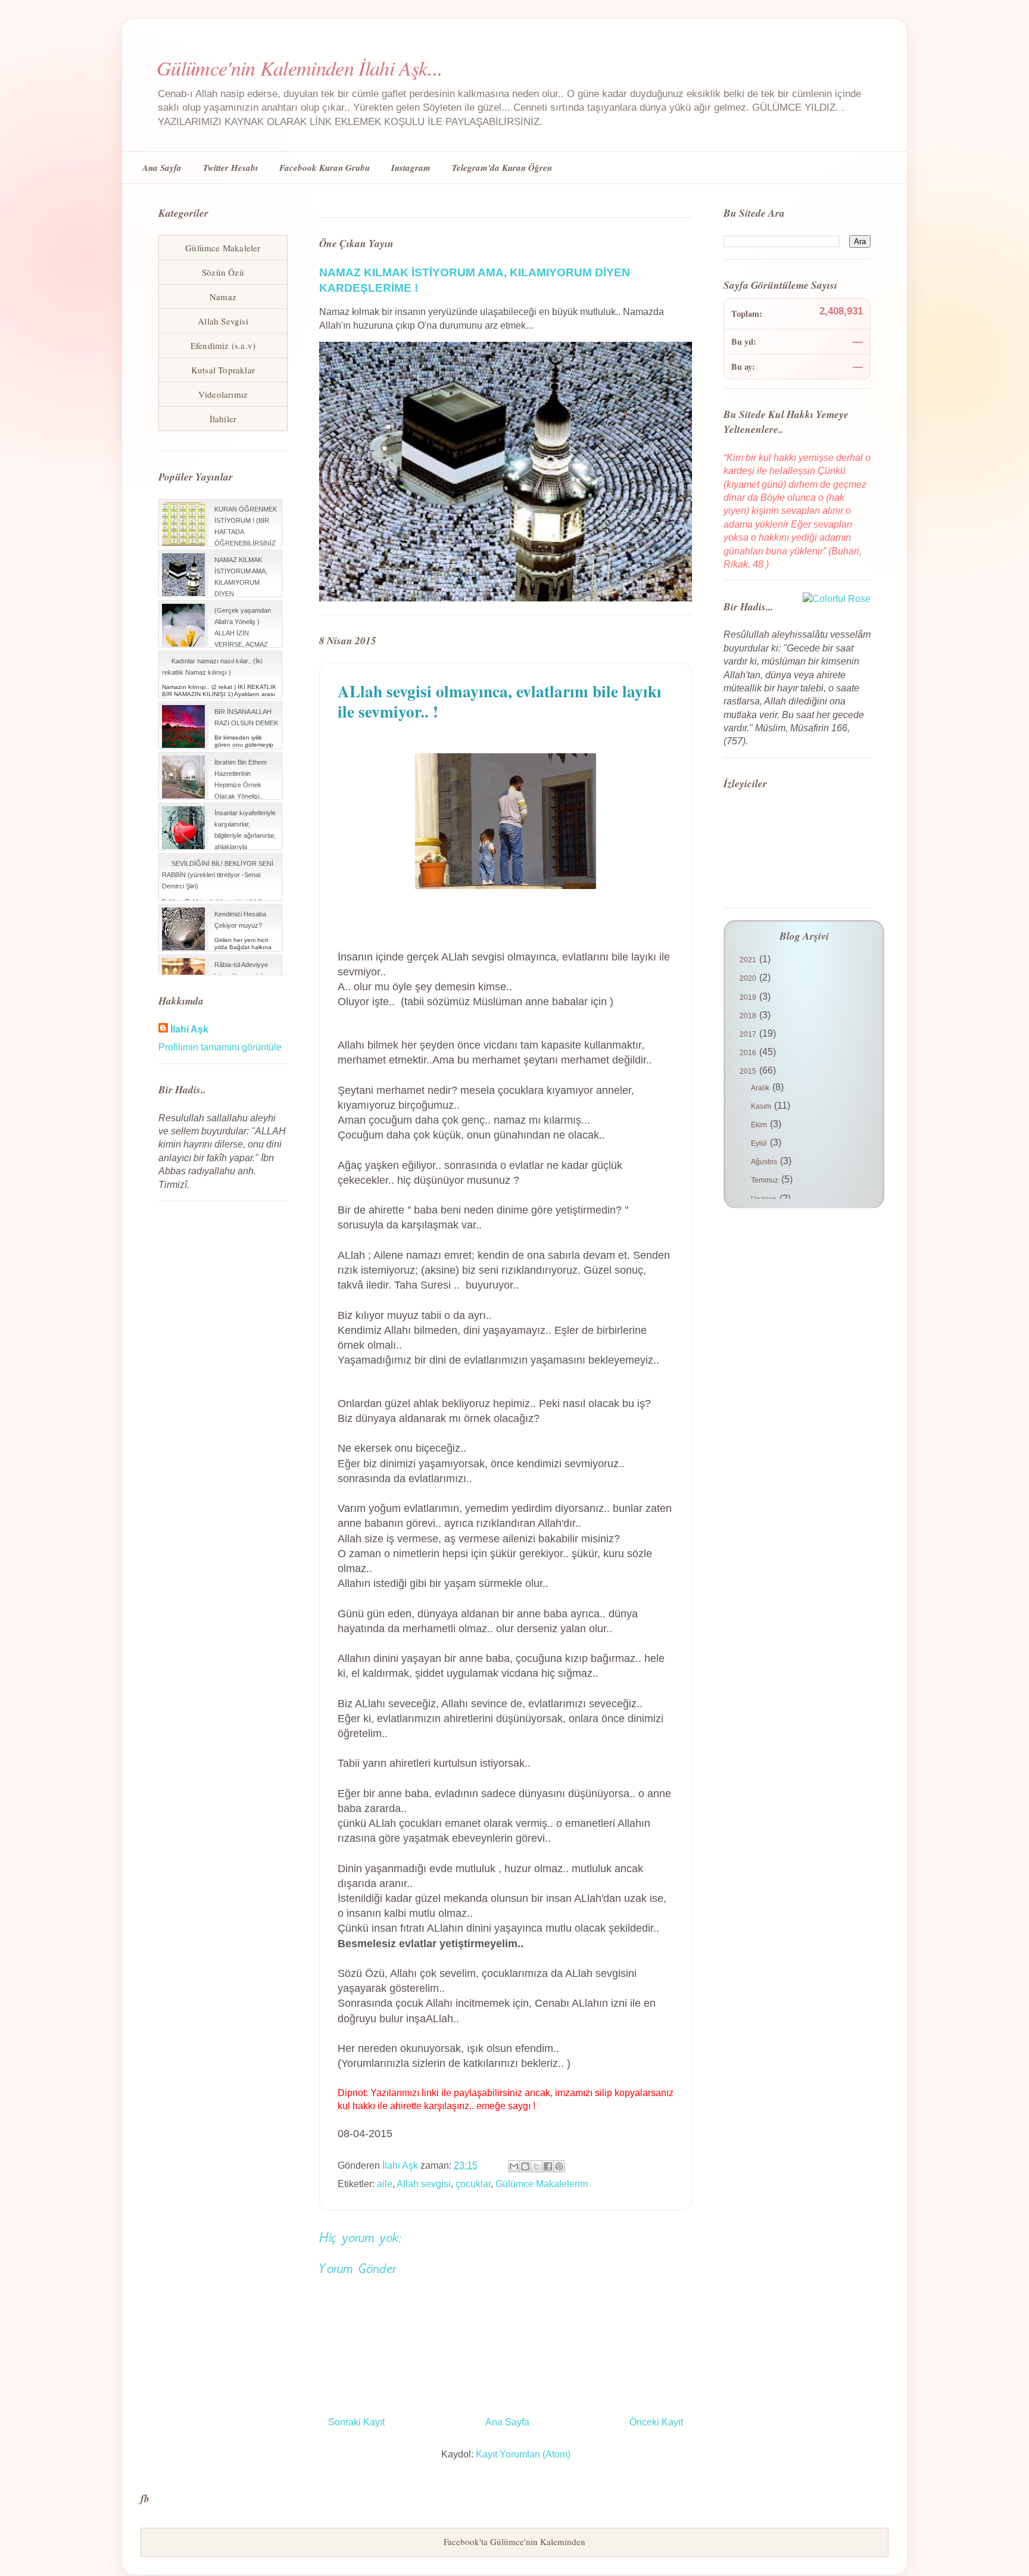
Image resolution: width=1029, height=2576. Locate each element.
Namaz (223, 297)
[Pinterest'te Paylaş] (559, 2166)
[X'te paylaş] (537, 2166)
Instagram (411, 168)
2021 (749, 960)
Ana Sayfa (162, 168)
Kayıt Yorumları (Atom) (523, 2454)
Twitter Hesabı (230, 168)
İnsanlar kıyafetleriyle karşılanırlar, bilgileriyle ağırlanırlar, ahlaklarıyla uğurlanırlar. (245, 836)
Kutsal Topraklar (223, 370)
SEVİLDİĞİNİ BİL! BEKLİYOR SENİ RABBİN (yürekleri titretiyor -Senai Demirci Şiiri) (218, 875)
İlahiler (223, 419)
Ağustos (765, 1162)
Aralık (761, 1088)
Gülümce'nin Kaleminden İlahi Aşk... (300, 68)
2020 (749, 978)
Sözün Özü (223, 272)
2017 (749, 1034)
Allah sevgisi (424, 2184)
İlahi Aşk (189, 1029)
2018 (749, 1016)
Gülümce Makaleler (223, 248)
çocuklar (473, 2184)
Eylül (760, 1143)
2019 (749, 997)
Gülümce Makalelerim (542, 2184)
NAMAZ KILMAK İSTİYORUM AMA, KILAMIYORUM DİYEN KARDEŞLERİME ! (241, 583)
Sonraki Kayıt (356, 2422)
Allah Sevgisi (223, 321)
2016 (749, 1053)
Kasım (762, 1106)
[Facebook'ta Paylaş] (548, 2166)
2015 (749, 1071)
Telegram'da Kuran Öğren (502, 168)
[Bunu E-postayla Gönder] (514, 2166)
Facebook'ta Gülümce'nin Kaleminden (514, 2541)
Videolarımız (223, 394)
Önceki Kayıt (656, 2422)
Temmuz (765, 1180)
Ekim (760, 1125)
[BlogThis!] (525, 2166)
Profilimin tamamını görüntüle (220, 1047)
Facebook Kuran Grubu (325, 168)
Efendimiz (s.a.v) (223, 345)
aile (385, 2184)
